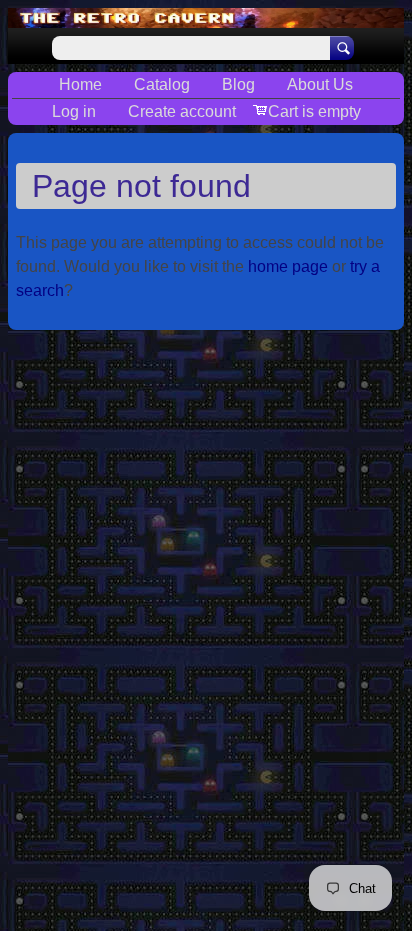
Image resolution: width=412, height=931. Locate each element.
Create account (182, 111)
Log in (74, 111)
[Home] (206, 18)
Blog (238, 84)
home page (288, 266)
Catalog (162, 84)
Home (80, 84)
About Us (320, 84)
